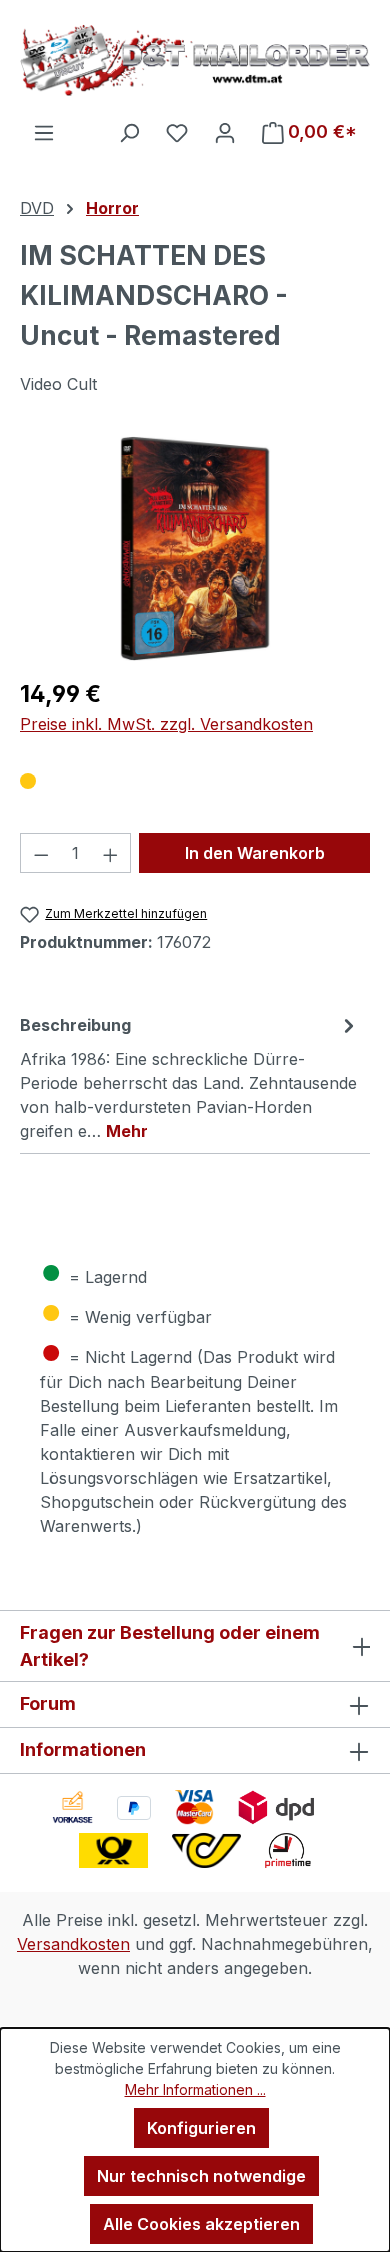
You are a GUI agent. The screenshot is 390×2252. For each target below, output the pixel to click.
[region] (195, 548)
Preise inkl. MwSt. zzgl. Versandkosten (166, 724)
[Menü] (44, 132)
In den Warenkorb (255, 853)
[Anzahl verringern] (41, 853)
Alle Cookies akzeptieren (201, 2224)
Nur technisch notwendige (201, 2176)
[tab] (190, 1077)
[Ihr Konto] (225, 132)
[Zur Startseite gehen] (195, 60)
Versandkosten (73, 1944)
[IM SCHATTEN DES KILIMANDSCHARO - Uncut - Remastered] (195, 548)
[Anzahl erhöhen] (111, 853)
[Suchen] (129, 132)
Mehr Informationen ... (195, 2089)
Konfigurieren (201, 2128)
